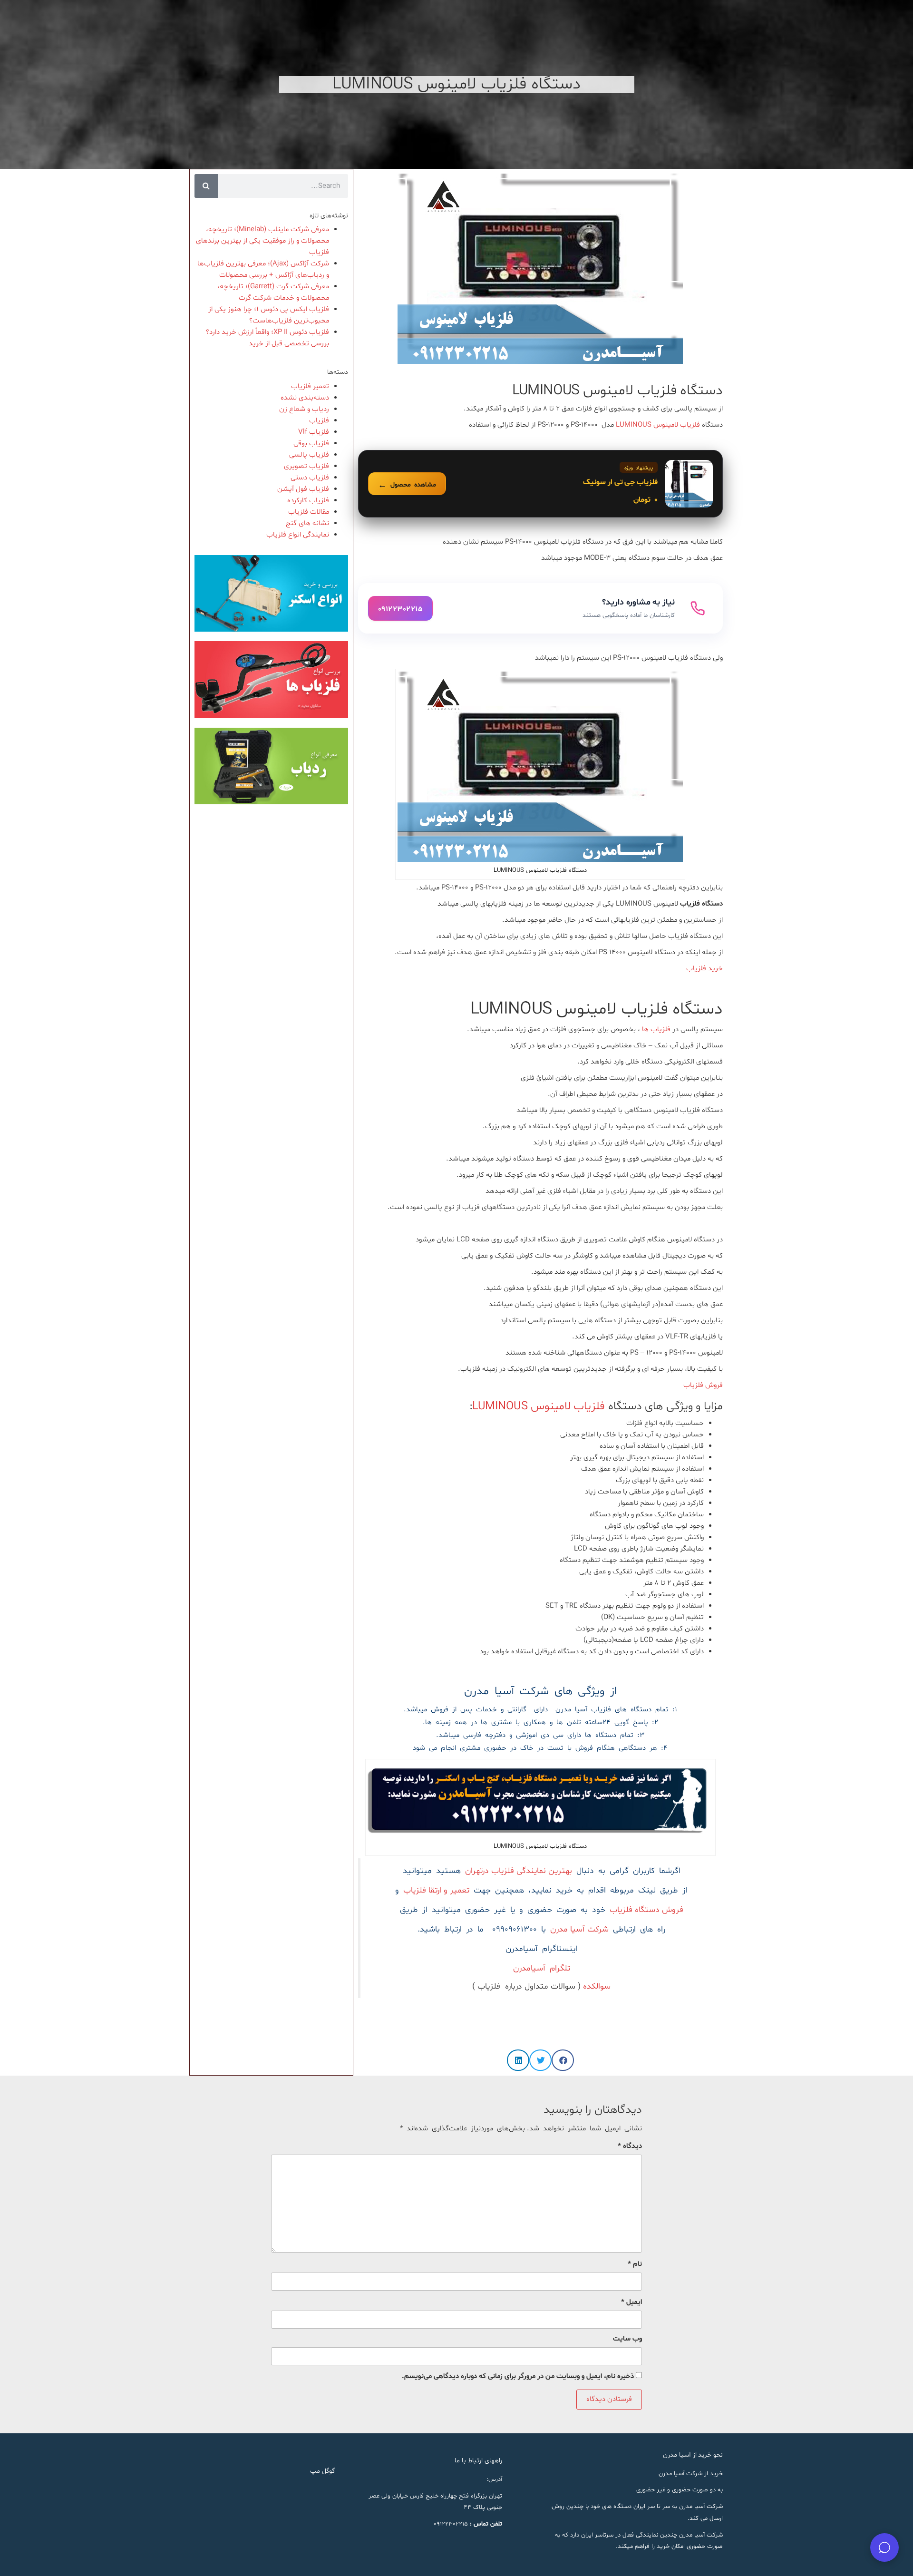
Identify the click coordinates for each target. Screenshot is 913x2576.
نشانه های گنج (307, 523)
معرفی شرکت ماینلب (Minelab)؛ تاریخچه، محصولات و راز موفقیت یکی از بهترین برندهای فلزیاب (262, 241)
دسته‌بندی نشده (305, 398)
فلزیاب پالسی (309, 455)
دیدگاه (630, 2146)
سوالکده (596, 1987)
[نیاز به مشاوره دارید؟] (540, 608)
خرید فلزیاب (704, 969)
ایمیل (631, 2302)
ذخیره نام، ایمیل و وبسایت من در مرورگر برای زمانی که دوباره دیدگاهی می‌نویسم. (518, 2376)
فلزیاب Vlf (314, 432)
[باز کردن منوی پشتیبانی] (884, 2547)
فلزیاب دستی (310, 478)
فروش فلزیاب (702, 1385)
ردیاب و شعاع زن (304, 409)
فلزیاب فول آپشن (303, 489)
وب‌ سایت (627, 2339)
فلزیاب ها (656, 1029)
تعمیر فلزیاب (310, 386)
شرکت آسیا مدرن (579, 1930)
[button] (563, 2060)
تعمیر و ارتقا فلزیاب (436, 1891)
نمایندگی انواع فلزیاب (298, 535)
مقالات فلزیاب (309, 512)
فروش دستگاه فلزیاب (646, 1910)
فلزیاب (319, 421)
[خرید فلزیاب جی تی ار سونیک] (540, 484)
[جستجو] (206, 186)
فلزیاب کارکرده (308, 501)
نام (635, 2264)
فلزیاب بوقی (311, 444)
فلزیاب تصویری (306, 466)
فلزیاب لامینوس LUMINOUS (658, 425)
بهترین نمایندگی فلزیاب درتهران (519, 1871)
